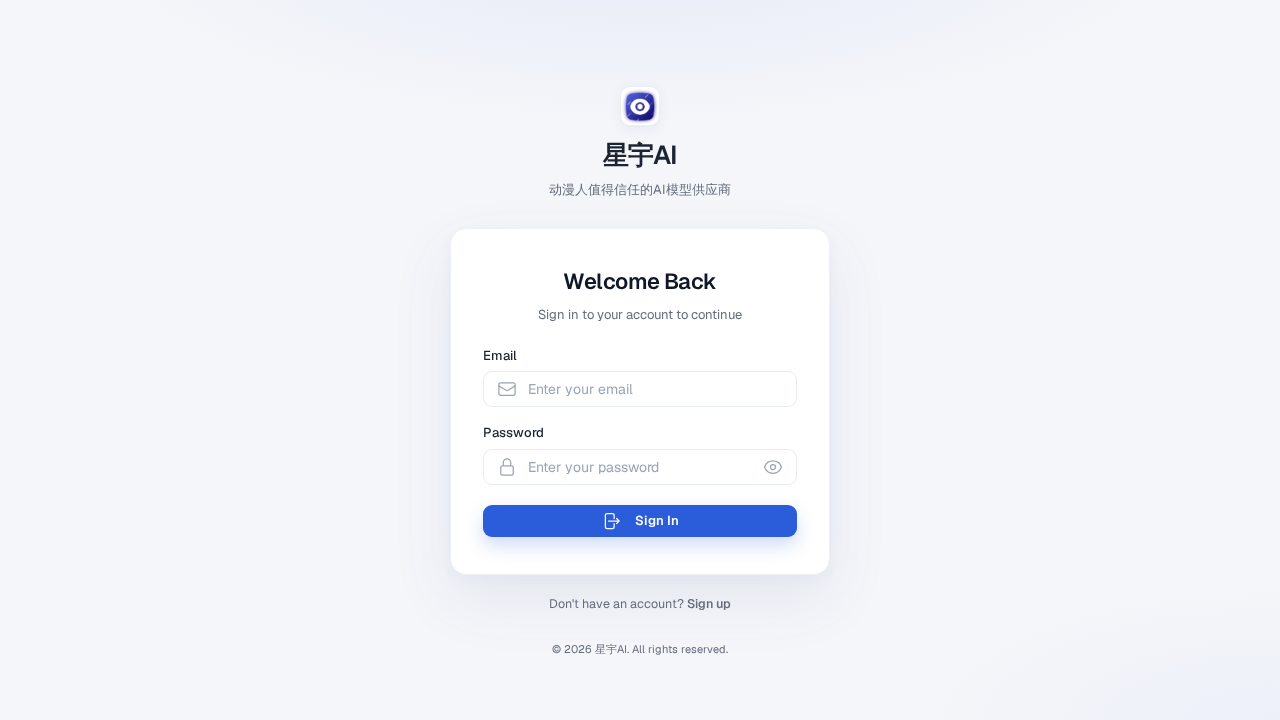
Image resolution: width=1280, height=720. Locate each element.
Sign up (709, 603)
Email (500, 355)
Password (513, 432)
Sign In (657, 520)
